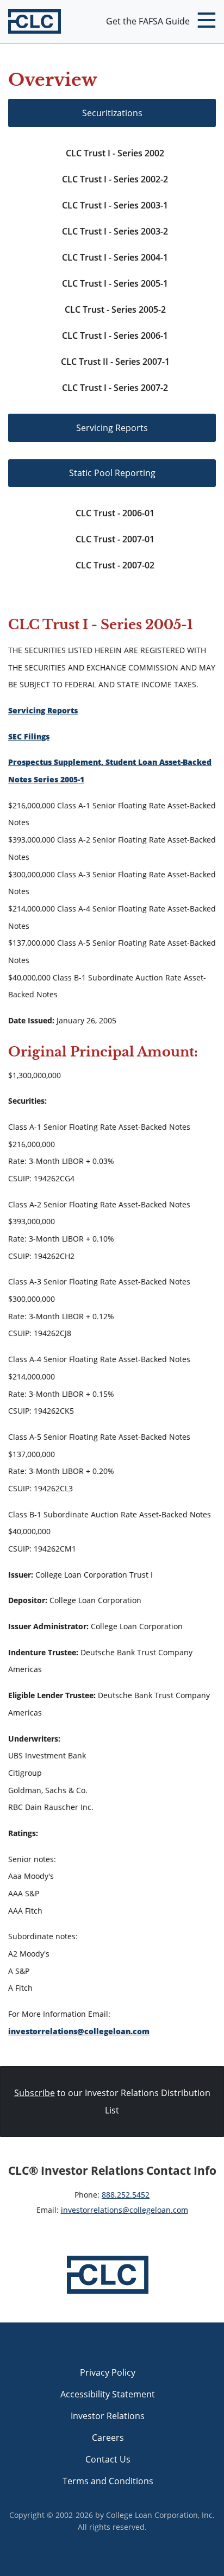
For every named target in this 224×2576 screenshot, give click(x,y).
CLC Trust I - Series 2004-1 (115, 257)
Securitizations (112, 113)
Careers (108, 2438)
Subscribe (35, 2093)
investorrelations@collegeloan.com (79, 2031)
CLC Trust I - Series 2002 (115, 153)
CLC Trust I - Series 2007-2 (115, 388)
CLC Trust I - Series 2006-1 (115, 336)
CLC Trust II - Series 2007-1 (115, 362)
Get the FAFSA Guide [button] (148, 21)
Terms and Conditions (108, 2481)
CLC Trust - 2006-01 (115, 513)
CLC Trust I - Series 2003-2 (115, 231)
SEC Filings (29, 736)
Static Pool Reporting (112, 473)
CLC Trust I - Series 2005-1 (115, 283)
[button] (206, 22)
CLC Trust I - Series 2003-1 (115, 205)
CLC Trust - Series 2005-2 (115, 309)
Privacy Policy (108, 2372)
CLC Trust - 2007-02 (115, 565)
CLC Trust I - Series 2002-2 (115, 179)
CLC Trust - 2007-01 (115, 539)
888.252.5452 (126, 2195)
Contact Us (108, 2459)
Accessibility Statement (108, 2394)
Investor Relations (108, 2416)
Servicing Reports (112, 428)
